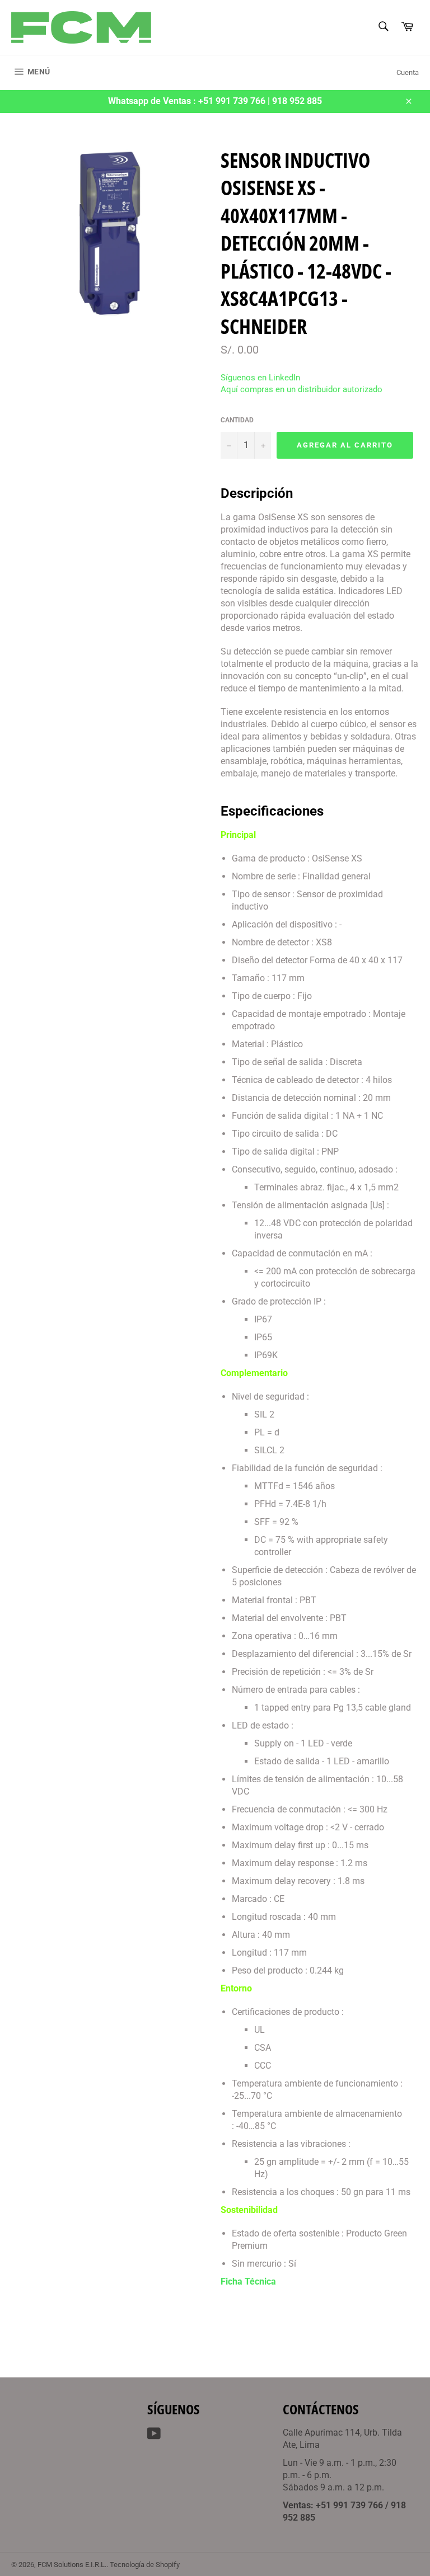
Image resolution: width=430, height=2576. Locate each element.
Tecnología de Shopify (145, 2565)
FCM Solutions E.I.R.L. (72, 2565)
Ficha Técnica (248, 2281)
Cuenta (408, 72)
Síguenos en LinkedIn (260, 378)
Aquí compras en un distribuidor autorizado (302, 389)
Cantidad (237, 420)
